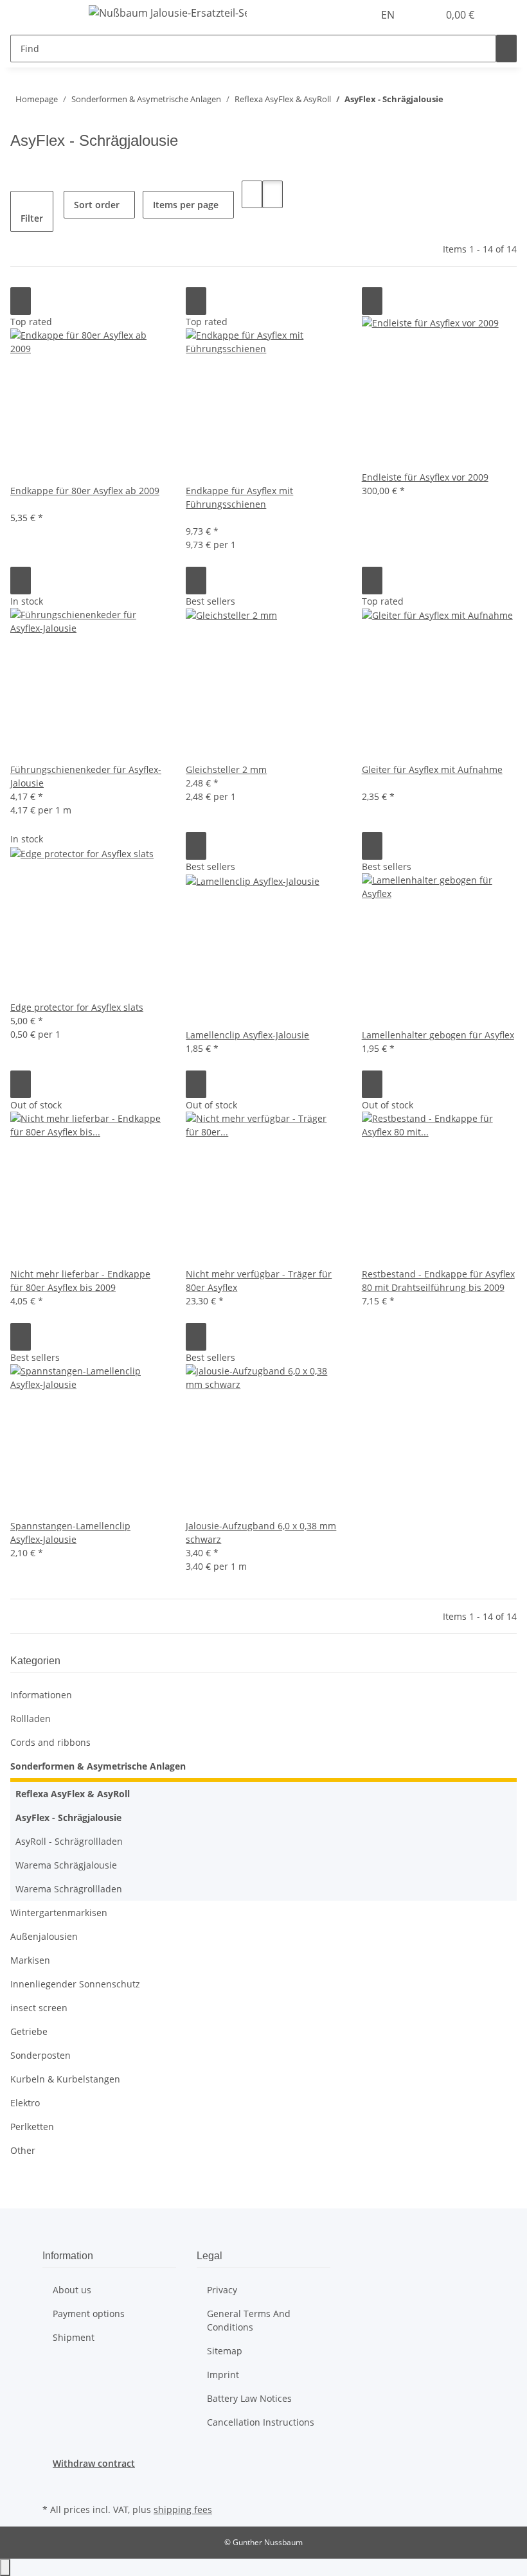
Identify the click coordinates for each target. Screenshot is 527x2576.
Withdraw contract (94, 2463)
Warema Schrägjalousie (66, 1865)
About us (72, 2290)
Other (23, 2150)
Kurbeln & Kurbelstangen (65, 2079)
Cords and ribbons (50, 1742)
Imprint (223, 2375)
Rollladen (31, 1719)
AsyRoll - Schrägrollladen (69, 1841)
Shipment (74, 2337)
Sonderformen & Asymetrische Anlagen (98, 1766)
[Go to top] (5, 2567)
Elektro (25, 2103)
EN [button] (389, 15)
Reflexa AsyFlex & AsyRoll (73, 1794)
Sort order (97, 205)
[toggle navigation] (58, 15)
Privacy (222, 2290)
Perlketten (32, 2127)
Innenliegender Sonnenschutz (75, 1984)
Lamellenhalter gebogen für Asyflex (438, 1035)
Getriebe (29, 2031)
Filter (32, 218)
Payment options (89, 2314)
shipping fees (183, 2509)
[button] (423, 15)
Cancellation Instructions (261, 2422)
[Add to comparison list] (21, 301)
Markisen (30, 1960)
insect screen (39, 2008)
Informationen (41, 1695)
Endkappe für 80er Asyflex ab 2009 (85, 491)
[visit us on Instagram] (53, 2485)
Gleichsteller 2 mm (226, 769)
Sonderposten (40, 2055)
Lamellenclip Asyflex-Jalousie (247, 1035)
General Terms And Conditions (249, 2320)
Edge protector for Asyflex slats (77, 1007)
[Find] (506, 49)
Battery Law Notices (249, 2398)
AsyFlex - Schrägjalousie (68, 1817)
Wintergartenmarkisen (59, 1913)
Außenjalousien (44, 1936)
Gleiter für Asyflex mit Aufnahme (432, 769)
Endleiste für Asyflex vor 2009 (425, 477)
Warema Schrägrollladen (69, 1889)
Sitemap (225, 2351)
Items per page (186, 205)
